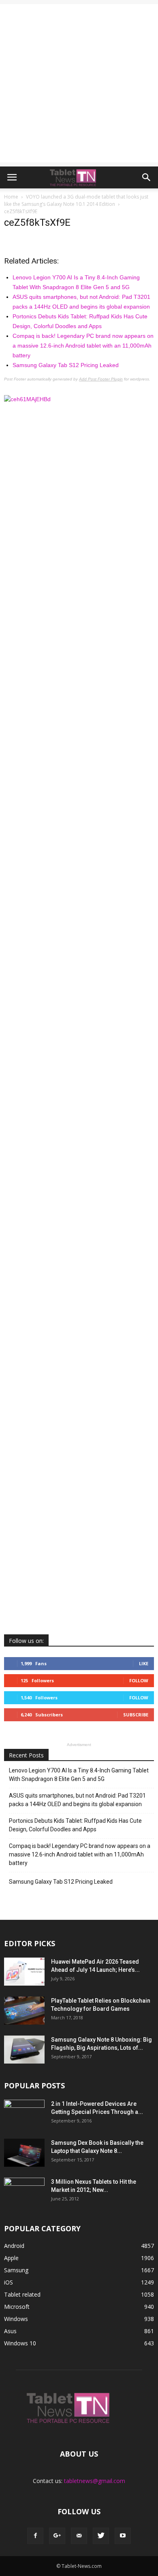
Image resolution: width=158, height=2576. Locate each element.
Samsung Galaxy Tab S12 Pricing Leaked (66, 365)
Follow (139, 1680)
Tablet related (22, 2294)
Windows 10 (20, 2343)
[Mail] (79, 2536)
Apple (11, 2258)
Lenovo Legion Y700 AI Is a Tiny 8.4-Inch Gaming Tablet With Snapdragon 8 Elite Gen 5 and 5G (79, 1775)
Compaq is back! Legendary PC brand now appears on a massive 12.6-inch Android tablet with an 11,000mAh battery (83, 346)
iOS (9, 2282)
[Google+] (57, 2536)
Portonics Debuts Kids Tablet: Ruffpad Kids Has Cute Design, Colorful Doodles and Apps (75, 1825)
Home (11, 197)
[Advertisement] (79, 83)
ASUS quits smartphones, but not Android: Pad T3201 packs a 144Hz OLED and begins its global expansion (77, 1800)
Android (14, 2246)
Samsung (16, 2270)
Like (144, 1663)
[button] (147, 177)
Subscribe (136, 1715)
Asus (10, 2331)
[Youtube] (123, 2536)
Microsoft (17, 2307)
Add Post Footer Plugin (101, 379)
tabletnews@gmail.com (95, 2481)
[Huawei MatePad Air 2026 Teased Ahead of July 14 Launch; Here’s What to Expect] (24, 1972)
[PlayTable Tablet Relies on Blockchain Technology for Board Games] (24, 2011)
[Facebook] (35, 2536)
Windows (16, 2319)
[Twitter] (101, 2536)
